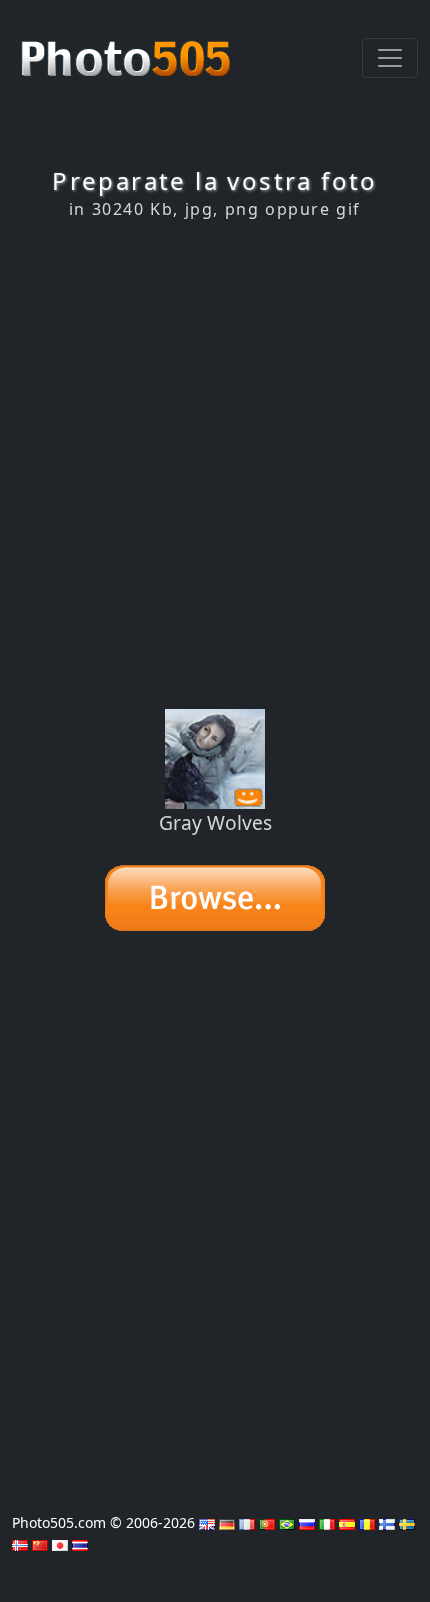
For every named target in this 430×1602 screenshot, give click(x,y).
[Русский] (307, 1522)
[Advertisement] (215, 464)
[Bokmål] (20, 1543)
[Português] (267, 1522)
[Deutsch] (227, 1522)
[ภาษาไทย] (80, 1543)
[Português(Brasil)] (287, 1522)
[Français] (247, 1522)
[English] (207, 1522)
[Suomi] (387, 1522)
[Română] (367, 1522)
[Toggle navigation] (390, 58)
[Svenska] (407, 1522)
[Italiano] (327, 1522)
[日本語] (60, 1543)
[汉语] (40, 1543)
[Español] (347, 1522)
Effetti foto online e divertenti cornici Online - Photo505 (128, 48)
